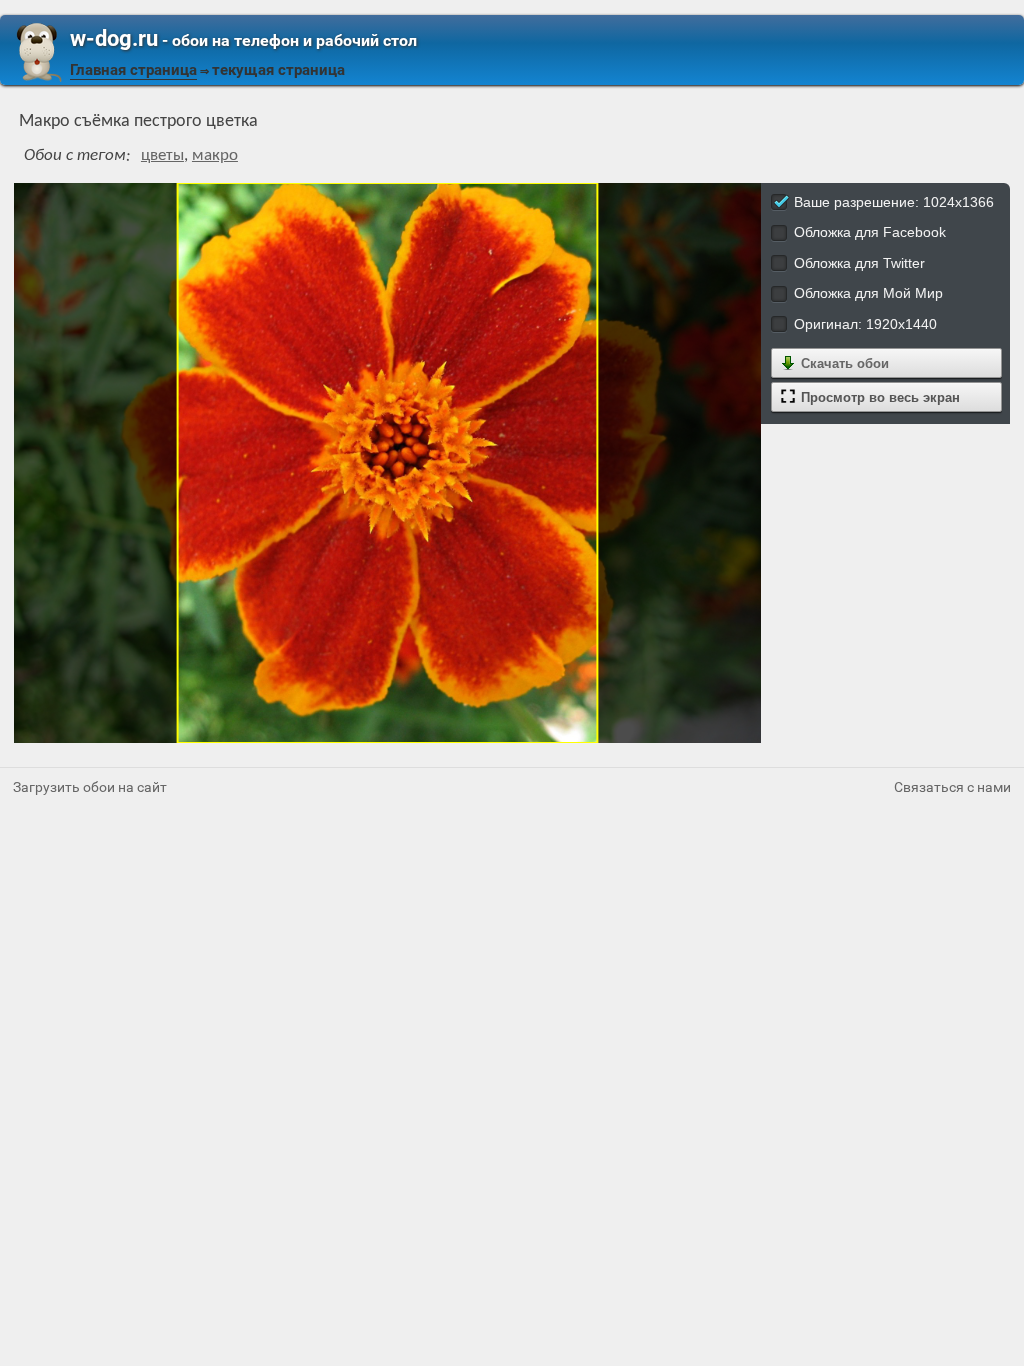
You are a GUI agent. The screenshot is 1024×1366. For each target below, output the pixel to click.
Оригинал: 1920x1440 (865, 324)
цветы (162, 156)
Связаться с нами (952, 787)
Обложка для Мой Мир (868, 293)
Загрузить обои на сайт (90, 787)
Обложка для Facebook (870, 232)
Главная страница (133, 70)
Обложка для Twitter (859, 263)
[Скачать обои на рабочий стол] (387, 739)
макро (215, 156)
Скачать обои (845, 363)
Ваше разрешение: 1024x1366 (894, 202)
